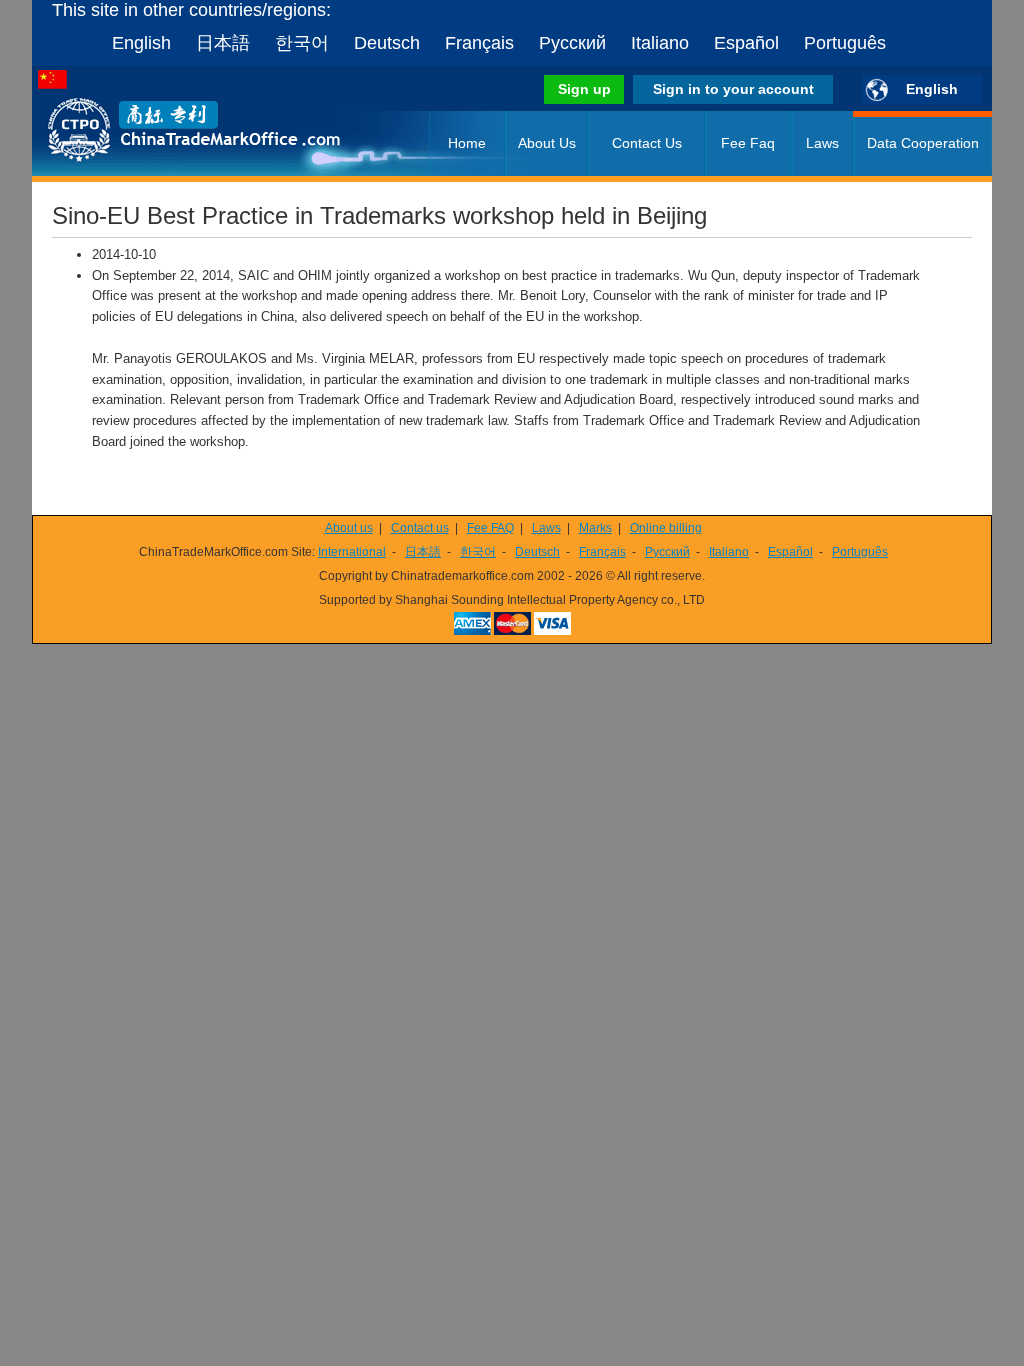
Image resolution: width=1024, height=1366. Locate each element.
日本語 (223, 43)
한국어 (302, 43)
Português (845, 43)
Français (479, 43)
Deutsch (387, 43)
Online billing (666, 528)
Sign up (584, 89)
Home (467, 143)
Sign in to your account (733, 89)
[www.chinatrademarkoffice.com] (167, 172)
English (141, 43)
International (352, 552)
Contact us (420, 528)
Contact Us (647, 143)
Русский (572, 43)
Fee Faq (748, 143)
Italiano (660, 43)
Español (746, 43)
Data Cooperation (923, 143)
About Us (547, 143)
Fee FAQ (490, 528)
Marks (595, 528)
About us (349, 528)
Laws (822, 143)
